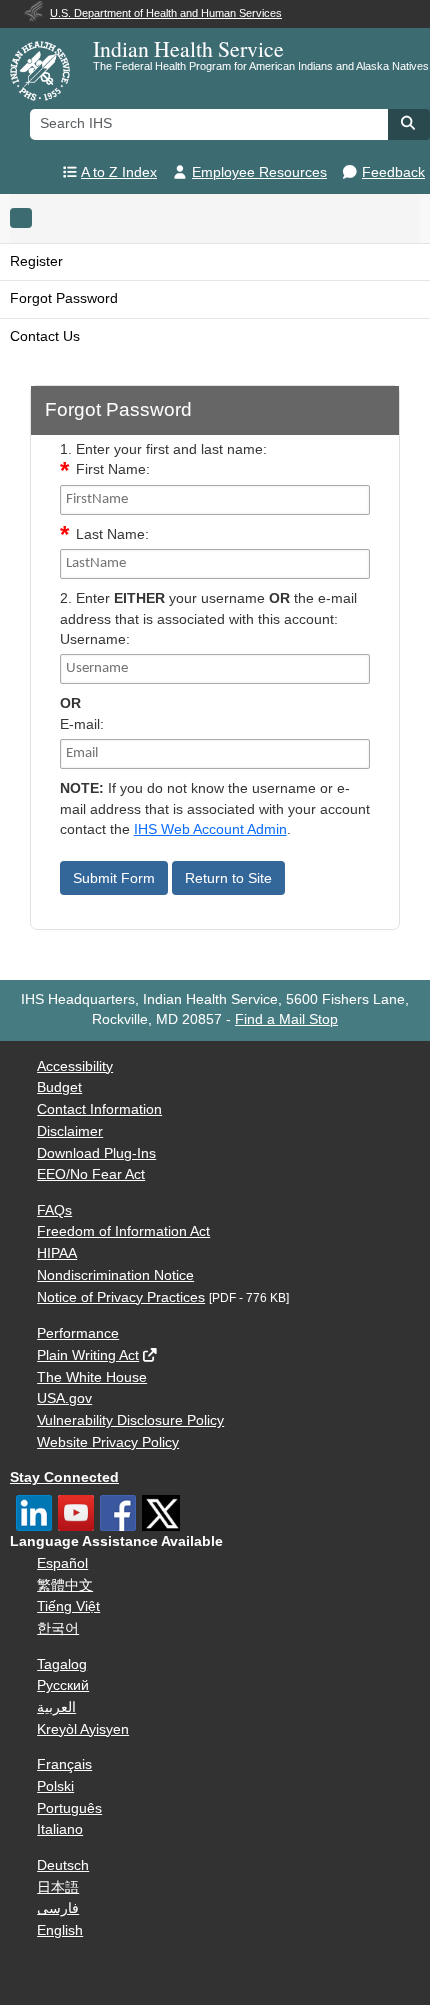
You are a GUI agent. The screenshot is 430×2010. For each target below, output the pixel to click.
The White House (92, 1377)
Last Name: (112, 534)
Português (69, 1808)
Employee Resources (259, 172)
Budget (59, 1087)
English (60, 1930)
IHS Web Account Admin (210, 829)
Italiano (60, 1829)
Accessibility (75, 1066)
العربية (56, 1707)
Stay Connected (64, 1477)
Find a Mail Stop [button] (286, 1019)
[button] (409, 123)
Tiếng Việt (68, 1606)
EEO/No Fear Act (91, 1174)
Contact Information (99, 1109)
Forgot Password (64, 298)
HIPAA (57, 1253)
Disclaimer (70, 1131)
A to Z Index (119, 172)
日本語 (58, 1887)
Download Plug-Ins (96, 1153)
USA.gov (64, 1398)
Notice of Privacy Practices (121, 1297)
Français (64, 1764)
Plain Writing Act (88, 1355)
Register (36, 261)
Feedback (393, 172)
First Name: (113, 469)
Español (62, 1563)
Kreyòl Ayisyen (83, 1729)
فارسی (58, 1908)
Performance (78, 1333)
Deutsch (63, 1865)
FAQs (54, 1210)
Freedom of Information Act (123, 1231)
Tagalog (62, 1664)
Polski (55, 1786)
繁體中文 (65, 1585)
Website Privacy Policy (108, 1442)
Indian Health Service (188, 48)
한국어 (58, 1628)
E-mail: (82, 724)
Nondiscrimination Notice (115, 1275)
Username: (95, 639)
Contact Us (45, 336)
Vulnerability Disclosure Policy (130, 1420)
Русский (63, 1685)
